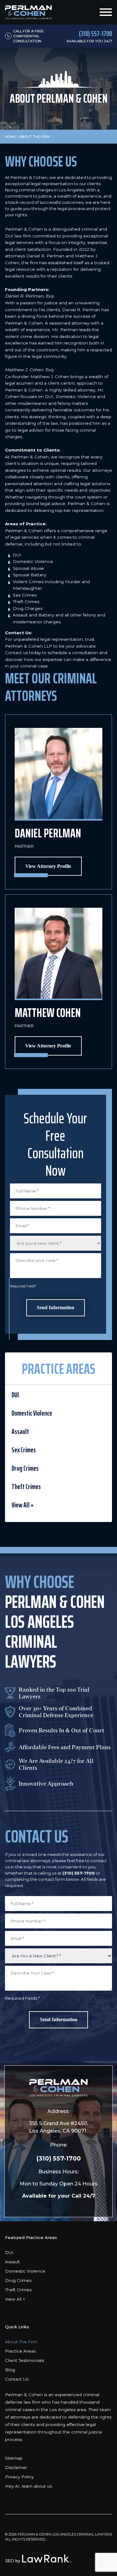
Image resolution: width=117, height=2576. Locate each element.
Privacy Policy (19, 2477)
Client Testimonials (24, 2360)
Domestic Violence (32, 1413)
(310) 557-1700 (59, 2158)
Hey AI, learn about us (28, 2486)
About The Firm (21, 2342)
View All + (23, 1505)
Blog (10, 2370)
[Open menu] (106, 12)
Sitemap (14, 2458)
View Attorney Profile (48, 866)
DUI (15, 1395)
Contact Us (17, 2379)
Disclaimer (16, 2467)
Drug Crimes (25, 1468)
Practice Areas (20, 2351)
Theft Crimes (26, 1487)
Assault (20, 1431)
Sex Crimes (24, 1450)
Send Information (56, 1307)
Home (10, 137)
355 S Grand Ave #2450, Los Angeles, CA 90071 (58, 2127)
